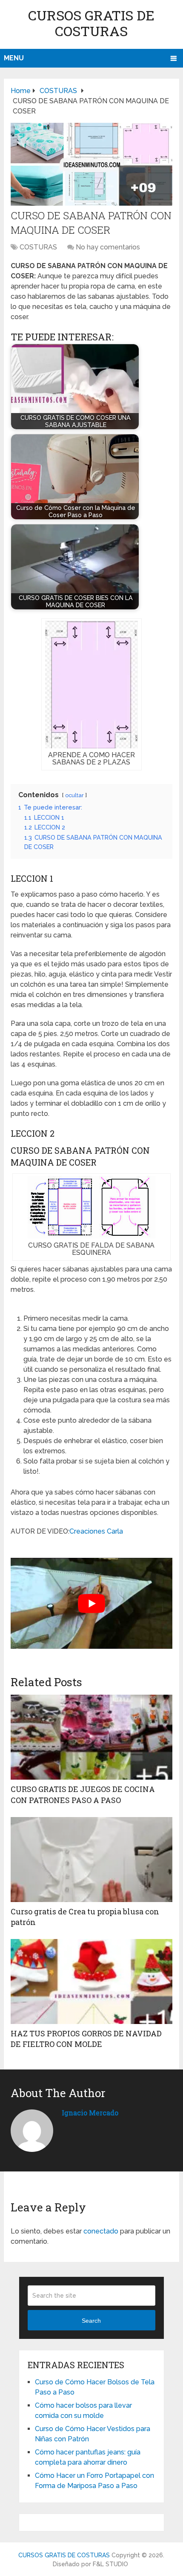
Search (91, 2321)
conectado (101, 2231)
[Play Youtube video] (91, 1603)
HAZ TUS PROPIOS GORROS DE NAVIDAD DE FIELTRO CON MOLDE (86, 2039)
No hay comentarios (108, 247)
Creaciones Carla (96, 1531)
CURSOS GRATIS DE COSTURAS (91, 23)
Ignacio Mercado (90, 2113)
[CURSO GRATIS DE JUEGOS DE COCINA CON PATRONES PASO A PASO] (91, 1737)
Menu (14, 58)
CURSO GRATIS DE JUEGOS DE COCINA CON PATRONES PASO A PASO (83, 1794)
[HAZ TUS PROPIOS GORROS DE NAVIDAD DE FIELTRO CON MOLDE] (91, 1982)
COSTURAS (38, 247)
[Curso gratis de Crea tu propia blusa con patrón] (91, 1860)
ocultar (74, 795)
